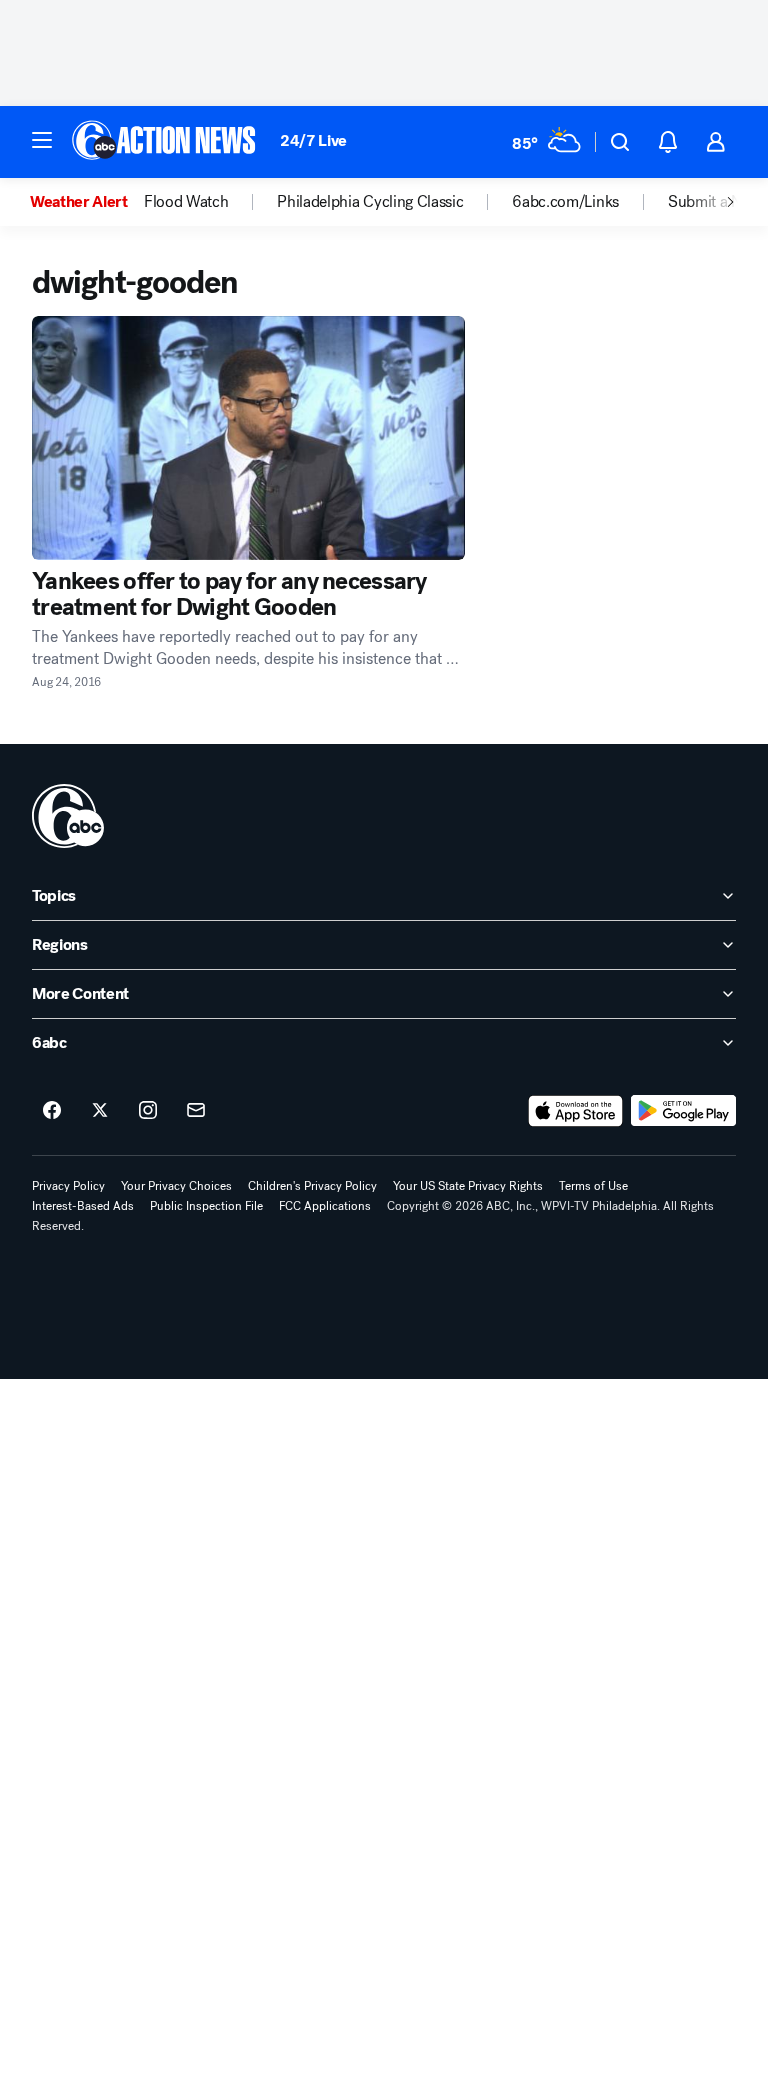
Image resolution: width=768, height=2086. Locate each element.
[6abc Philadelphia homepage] (165, 142)
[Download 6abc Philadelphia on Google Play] (683, 1111)
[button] (42, 140)
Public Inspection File (206, 1206)
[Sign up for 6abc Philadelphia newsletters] (196, 1111)
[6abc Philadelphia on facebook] (52, 1111)
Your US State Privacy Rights (468, 1186)
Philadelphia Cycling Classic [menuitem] (370, 202)
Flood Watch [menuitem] (186, 202)
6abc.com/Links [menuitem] (565, 202)
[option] (87, 202)
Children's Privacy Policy (312, 1186)
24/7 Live (313, 140)
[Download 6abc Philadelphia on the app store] (576, 1111)
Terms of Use (593, 1186)
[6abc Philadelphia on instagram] (148, 1111)
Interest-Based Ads (83, 1206)
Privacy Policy (68, 1186)
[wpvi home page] (68, 816)
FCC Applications (325, 1206)
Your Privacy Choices (176, 1186)
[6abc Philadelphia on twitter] (100, 1111)
